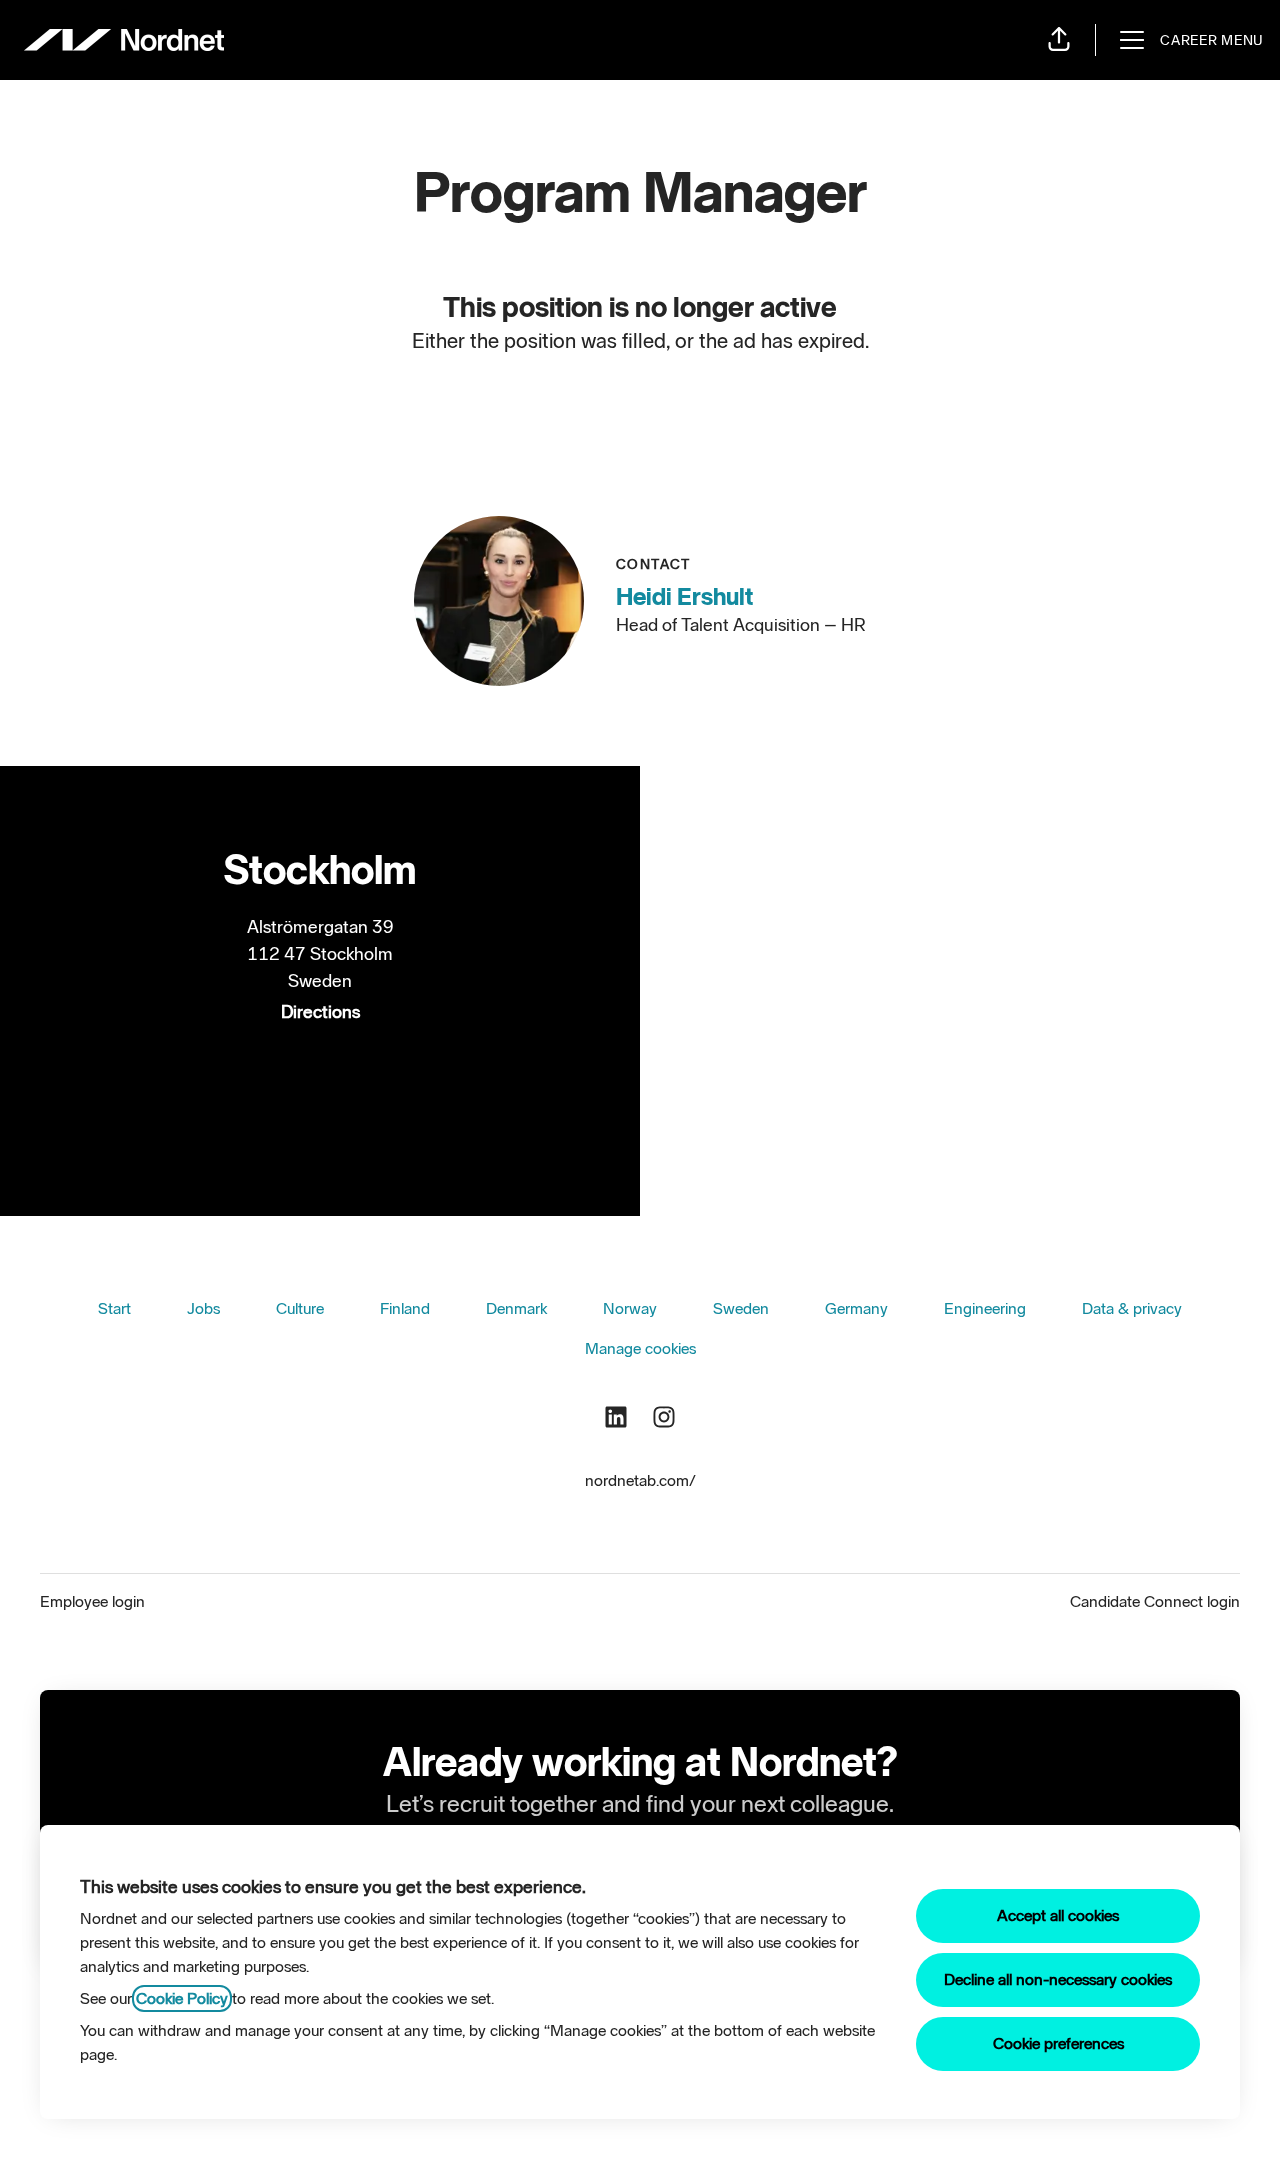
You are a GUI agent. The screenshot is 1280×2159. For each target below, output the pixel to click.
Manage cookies (640, 1348)
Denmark (516, 1308)
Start (114, 1308)
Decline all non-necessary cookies (1058, 1979)
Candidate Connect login (1155, 1601)
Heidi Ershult (684, 596)
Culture (300, 1308)
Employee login (92, 1601)
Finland (405, 1308)
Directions (320, 1012)
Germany (856, 1308)
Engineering (985, 1308)
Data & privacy (1132, 1308)
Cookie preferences (1058, 2043)
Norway (630, 1308)
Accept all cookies (1058, 1915)
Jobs (203, 1308)
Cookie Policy (182, 1998)
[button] (1059, 40)
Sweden (741, 1308)
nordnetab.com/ (640, 1480)
